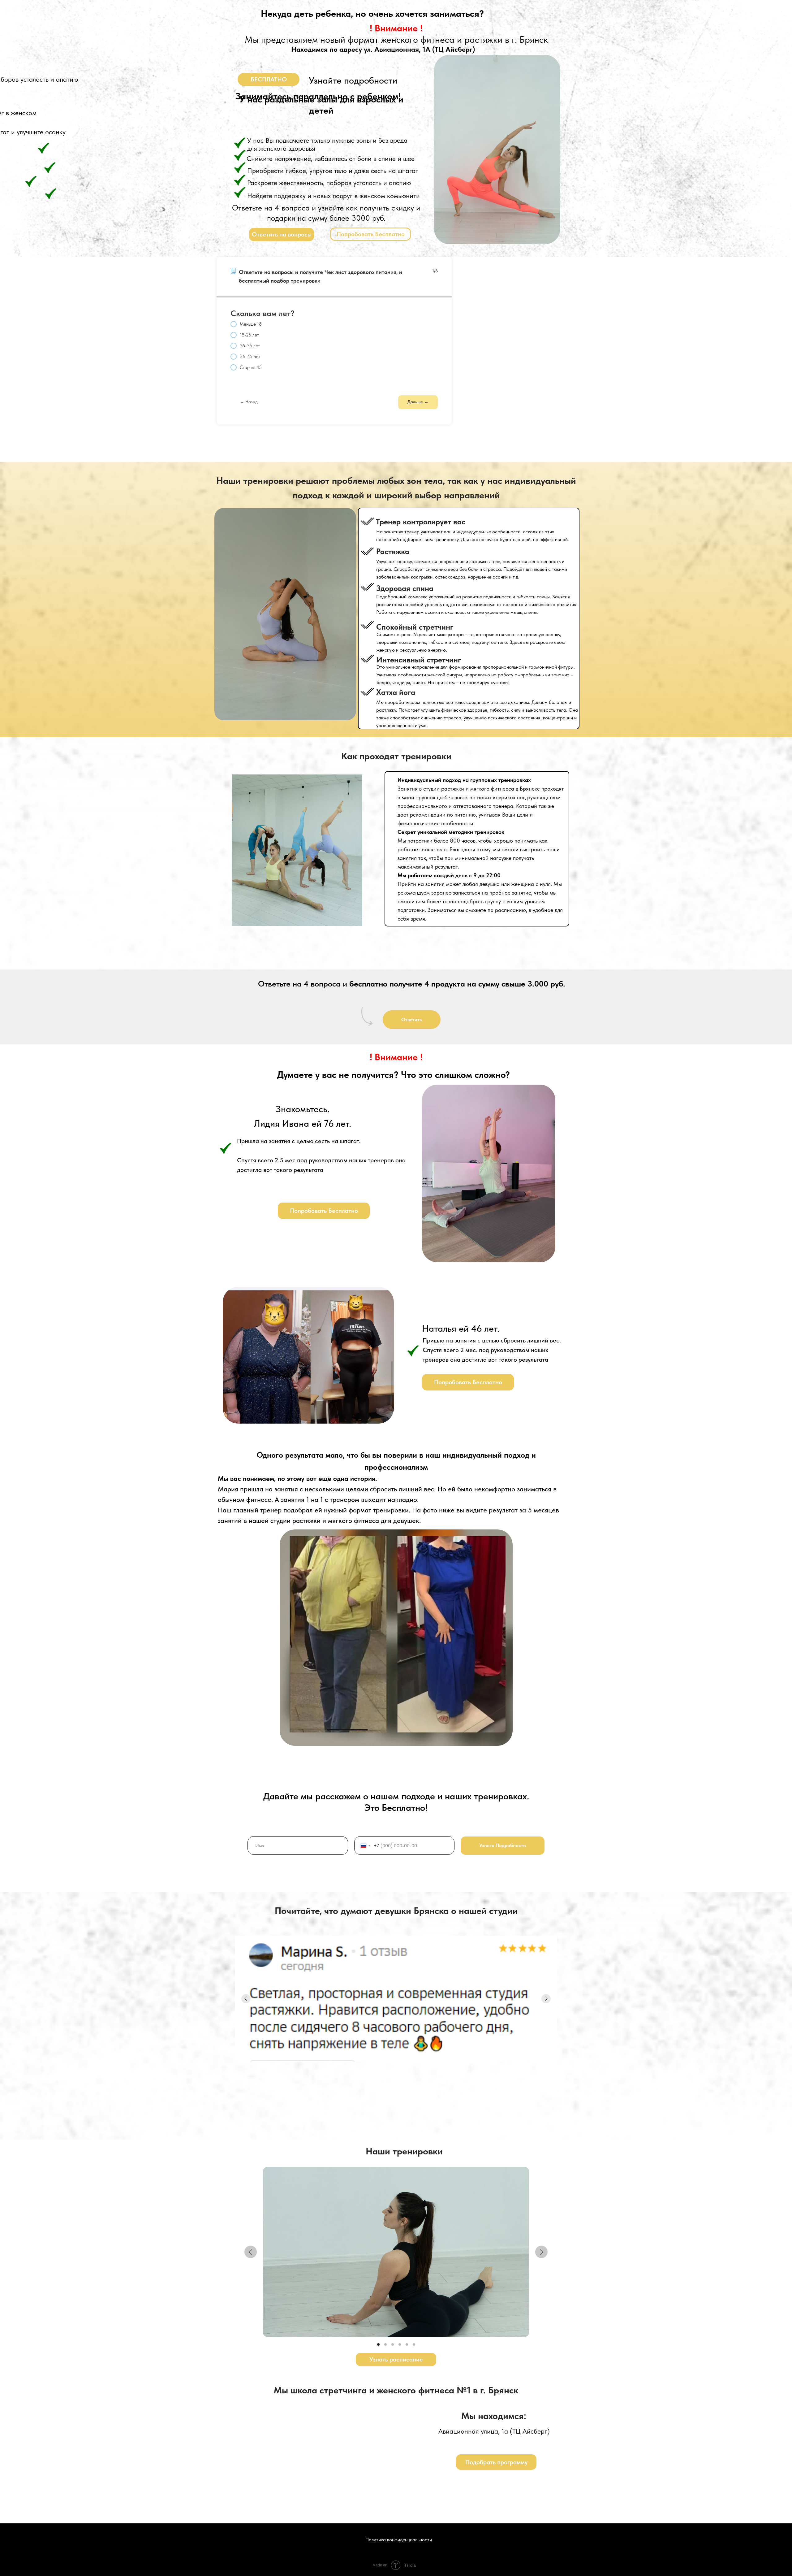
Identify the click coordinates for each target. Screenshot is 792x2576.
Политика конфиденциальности (399, 2540)
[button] (269, 79)
